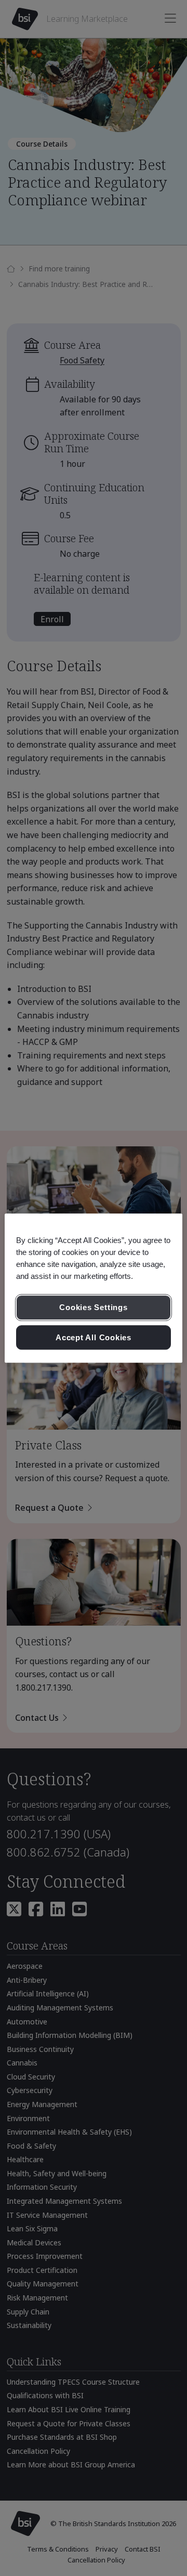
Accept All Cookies (94, 1337)
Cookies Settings (93, 1307)
